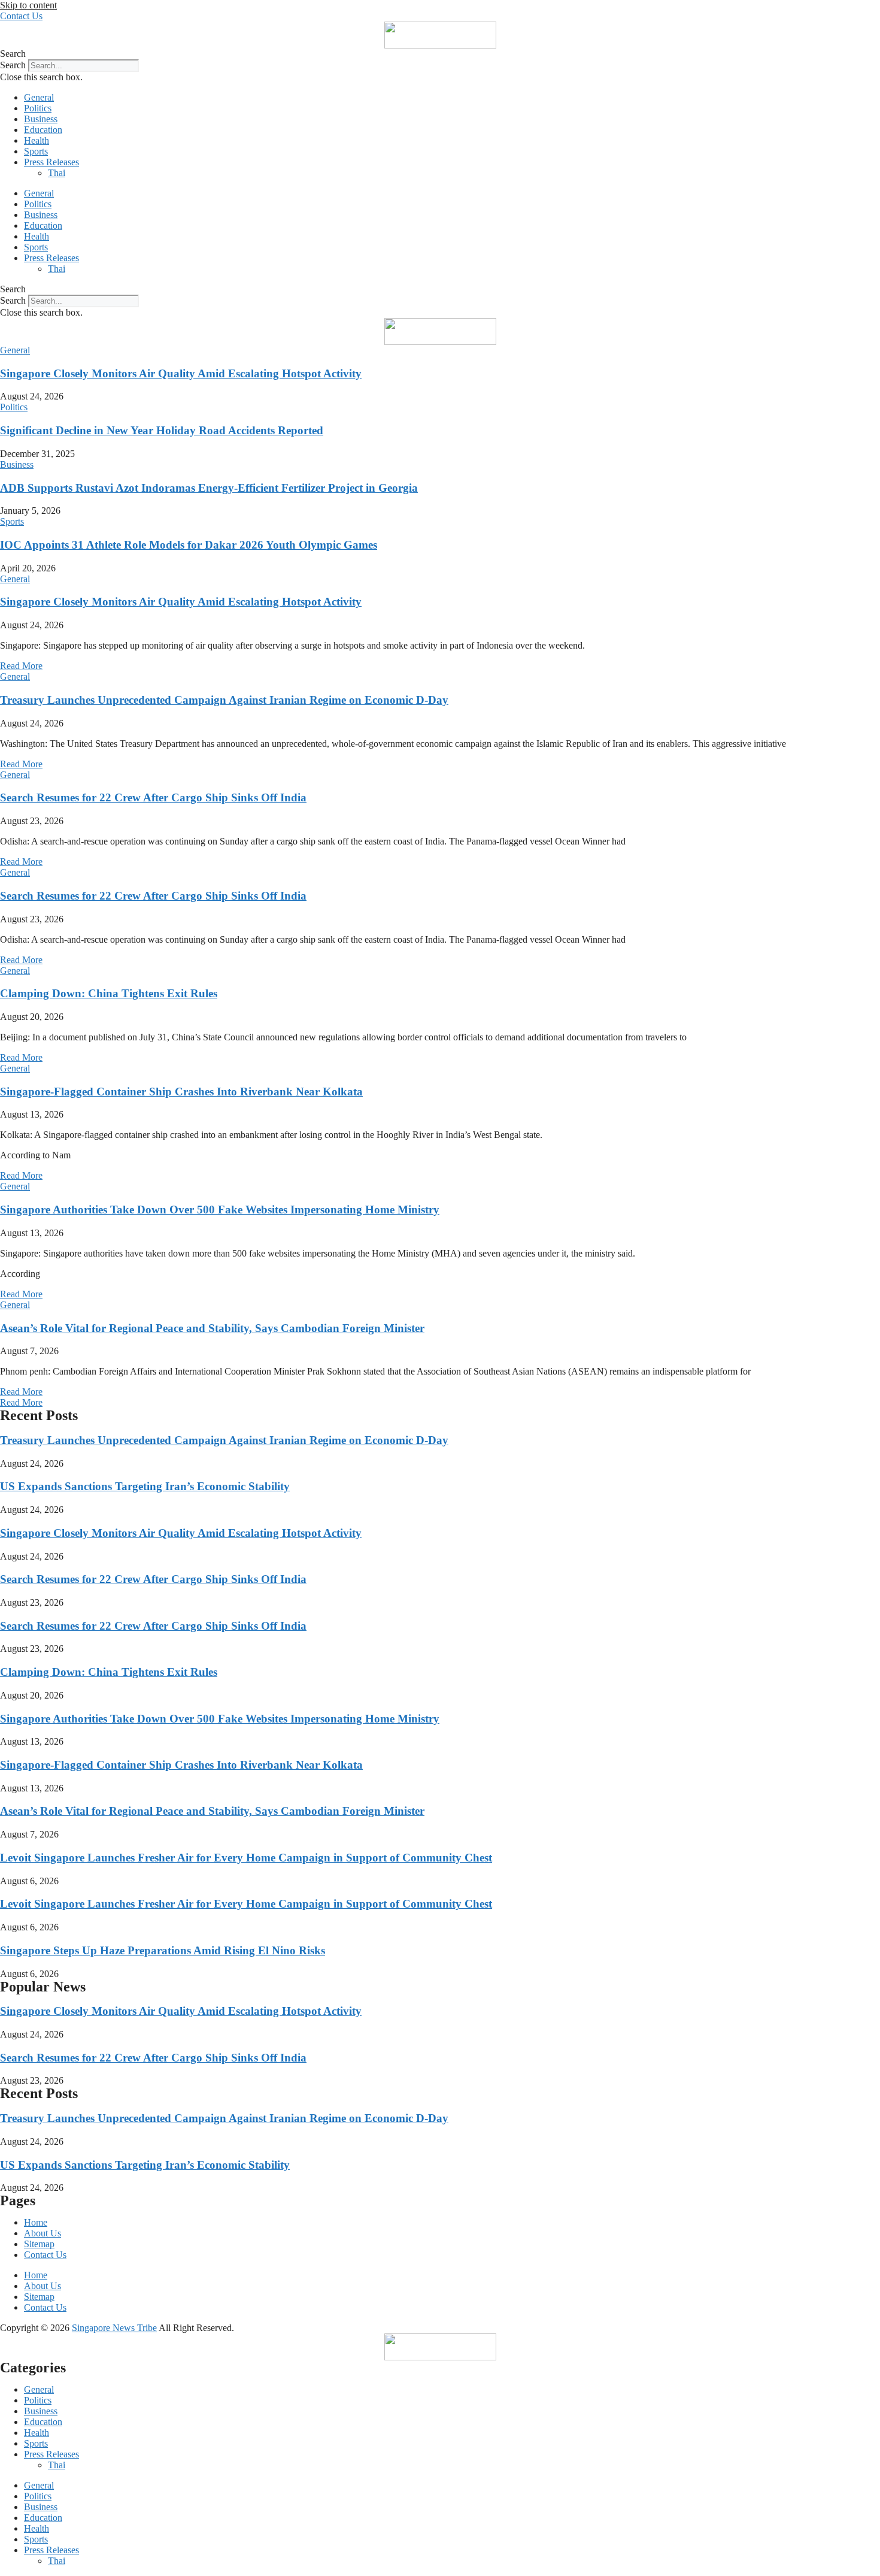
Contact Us (45, 2255)
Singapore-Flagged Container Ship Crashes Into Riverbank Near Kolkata (181, 1092)
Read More (21, 666)
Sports (36, 151)
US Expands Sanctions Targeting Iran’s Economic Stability (145, 1486)
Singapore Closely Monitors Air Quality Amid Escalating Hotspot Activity (181, 373)
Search (13, 65)
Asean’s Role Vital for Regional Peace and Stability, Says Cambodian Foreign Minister (212, 1328)
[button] (440, 54)
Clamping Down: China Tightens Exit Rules (109, 993)
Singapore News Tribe (114, 2328)
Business (41, 119)
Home (36, 2222)
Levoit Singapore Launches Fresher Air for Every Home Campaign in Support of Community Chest (246, 1858)
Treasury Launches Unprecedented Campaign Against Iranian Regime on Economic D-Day (224, 700)
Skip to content (28, 5)
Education (43, 130)
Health (37, 140)
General (39, 97)
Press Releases (51, 162)
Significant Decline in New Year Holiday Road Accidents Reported (162, 430)
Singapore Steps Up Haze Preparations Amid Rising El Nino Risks (163, 1950)
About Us (43, 2233)
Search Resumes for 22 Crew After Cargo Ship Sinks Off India (153, 797)
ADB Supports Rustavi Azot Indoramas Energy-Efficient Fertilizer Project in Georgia (209, 488)
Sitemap (39, 2244)
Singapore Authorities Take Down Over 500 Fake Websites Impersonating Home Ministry (220, 1210)
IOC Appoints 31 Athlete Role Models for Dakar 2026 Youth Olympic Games (189, 545)
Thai (57, 173)
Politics (38, 108)
